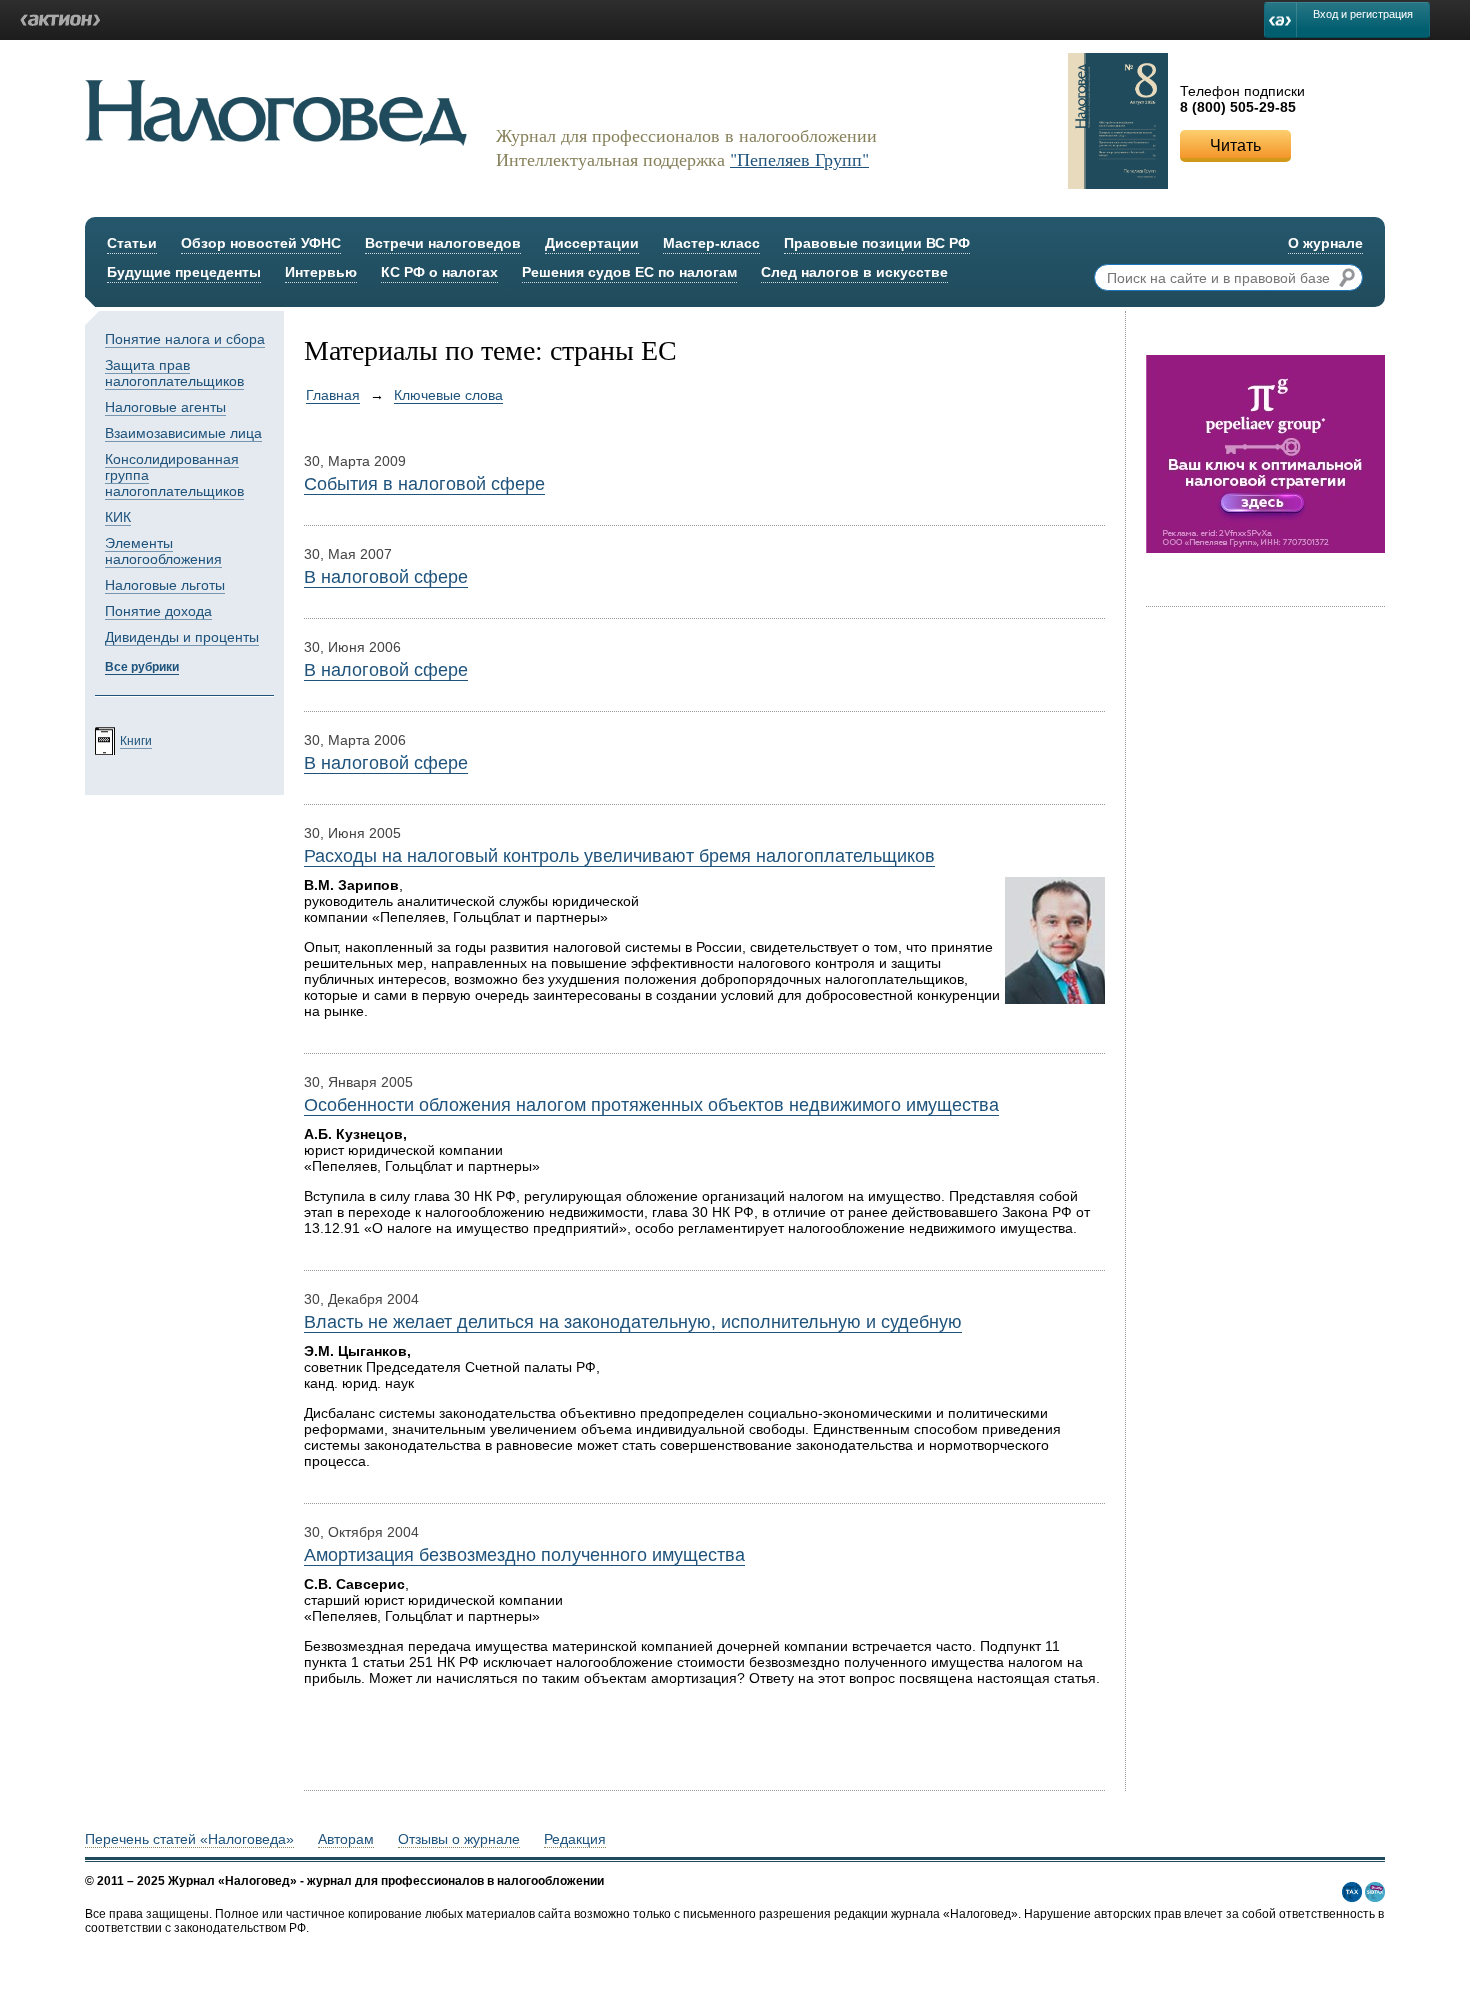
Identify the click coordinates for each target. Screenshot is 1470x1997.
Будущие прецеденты (184, 272)
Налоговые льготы (165, 585)
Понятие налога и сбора (185, 339)
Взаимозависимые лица (183, 433)
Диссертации (592, 243)
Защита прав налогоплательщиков (174, 373)
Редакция (575, 1839)
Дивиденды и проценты (182, 637)
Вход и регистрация (1363, 14)
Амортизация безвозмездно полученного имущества (524, 1555)
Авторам (346, 1839)
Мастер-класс (711, 243)
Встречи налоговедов (443, 243)
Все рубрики (142, 667)
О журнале (1325, 243)
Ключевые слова (448, 395)
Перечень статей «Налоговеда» (189, 1839)
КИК (118, 517)
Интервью (321, 272)
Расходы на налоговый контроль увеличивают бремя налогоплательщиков (619, 856)
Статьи (132, 243)
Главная (333, 395)
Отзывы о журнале (459, 1839)
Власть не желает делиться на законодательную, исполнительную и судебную (633, 1322)
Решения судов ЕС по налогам (629, 272)
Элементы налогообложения (163, 551)
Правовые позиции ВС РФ (877, 243)
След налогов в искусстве (854, 272)
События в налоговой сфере (424, 484)
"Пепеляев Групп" (799, 159)
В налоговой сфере (386, 577)
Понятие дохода (158, 611)
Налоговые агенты (165, 407)
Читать (1235, 145)
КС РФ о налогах (439, 272)
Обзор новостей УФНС (261, 243)
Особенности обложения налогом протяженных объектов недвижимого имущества (651, 1105)
